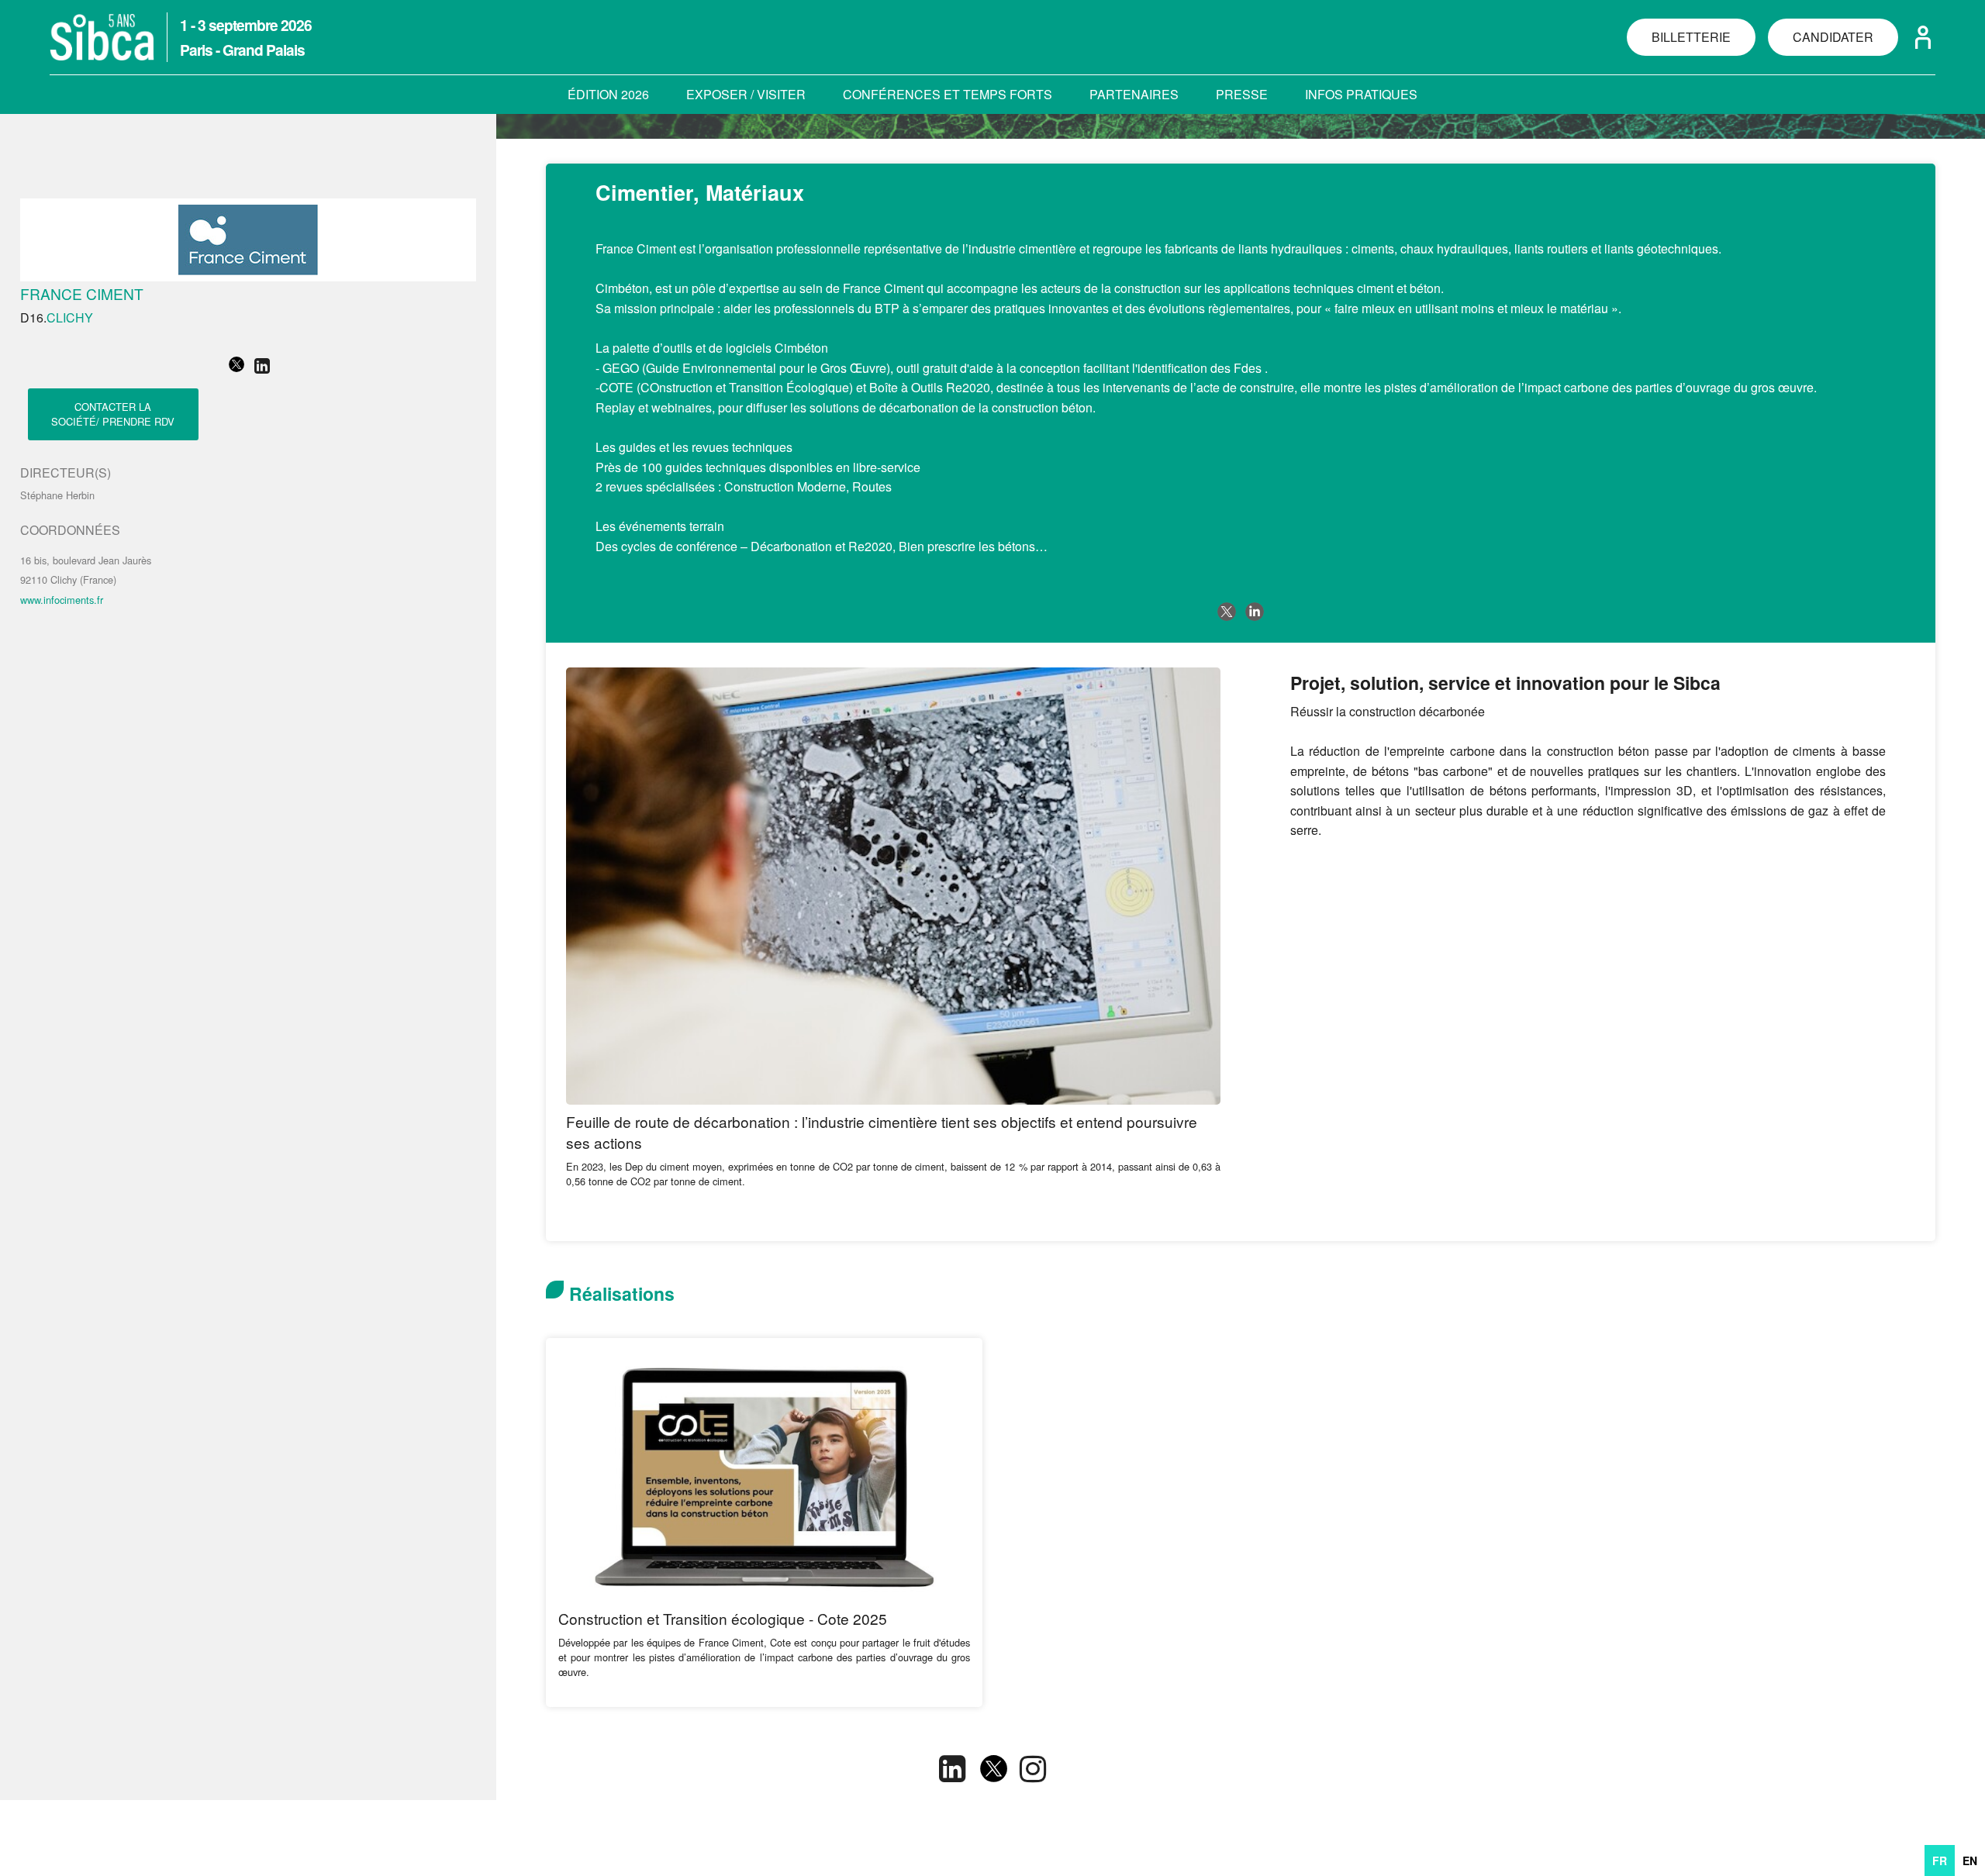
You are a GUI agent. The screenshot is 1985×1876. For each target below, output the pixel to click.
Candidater (1833, 37)
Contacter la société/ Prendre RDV (113, 414)
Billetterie (1691, 37)
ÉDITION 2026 (608, 94)
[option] (1970, 1860)
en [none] (1970, 1860)
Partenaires (1134, 94)
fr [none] (1940, 1860)
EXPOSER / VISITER (746, 94)
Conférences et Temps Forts (948, 94)
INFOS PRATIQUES (1361, 94)
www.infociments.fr (62, 600)
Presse (1242, 94)
